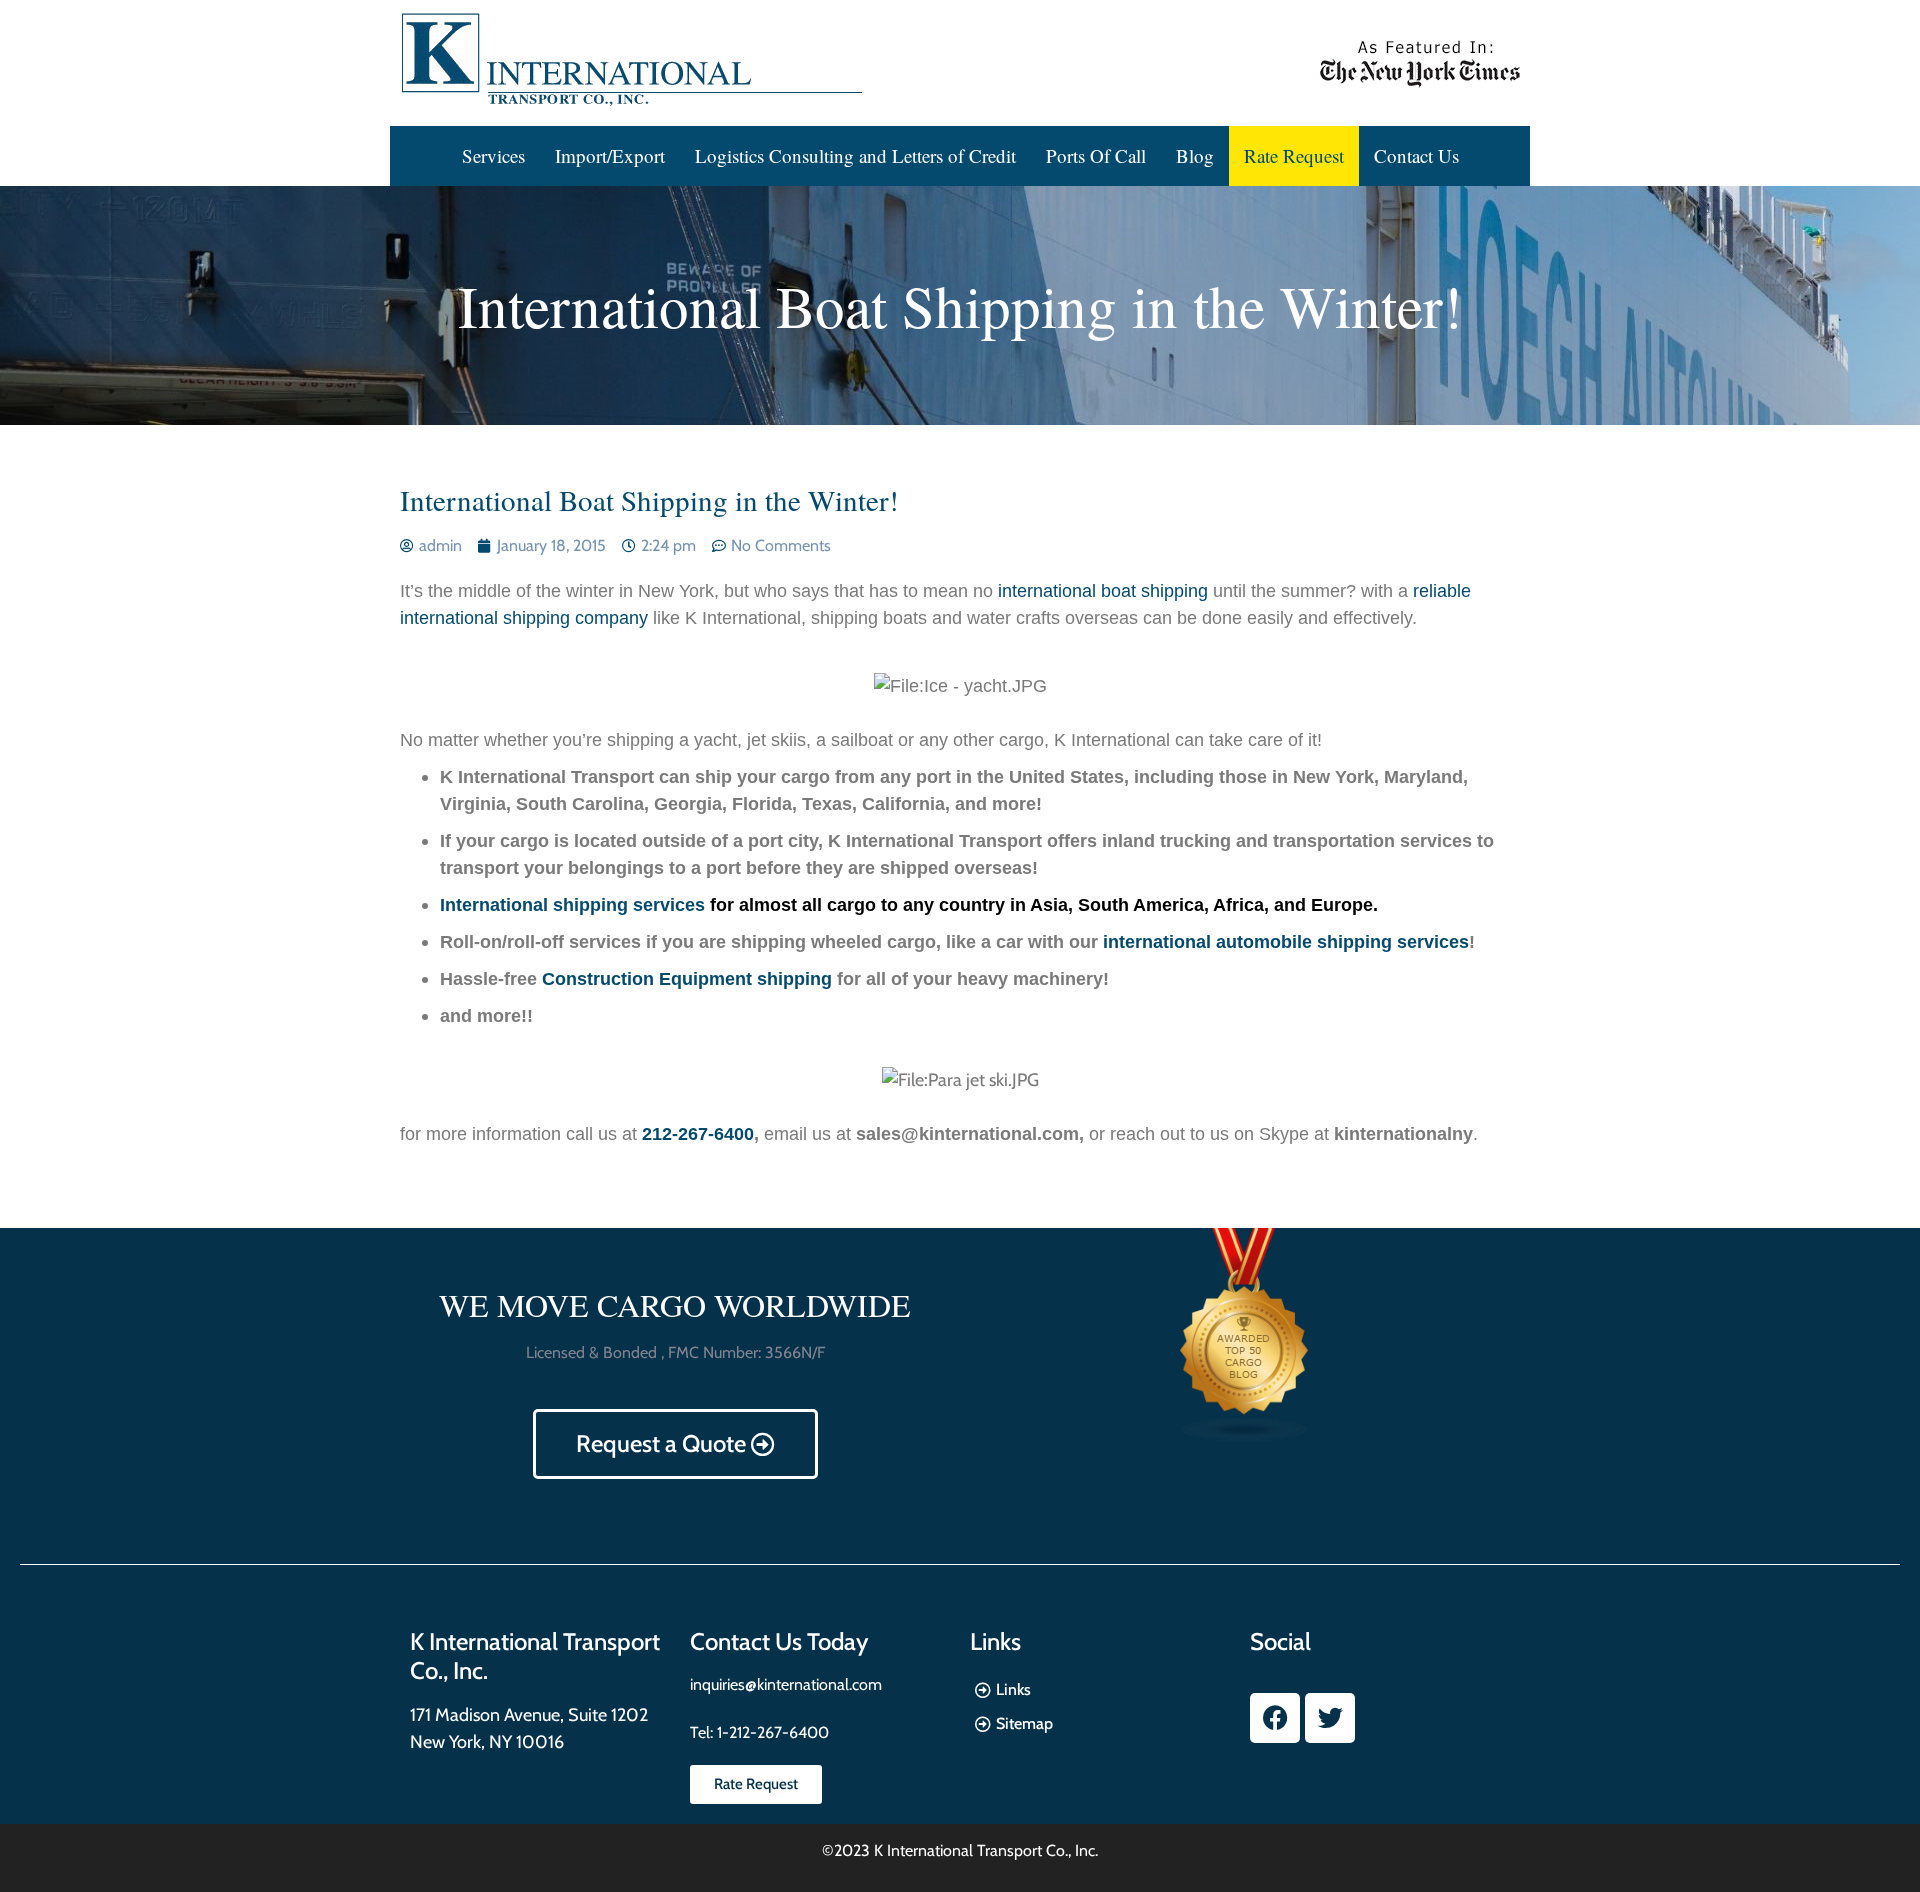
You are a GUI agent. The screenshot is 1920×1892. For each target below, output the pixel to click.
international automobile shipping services (1286, 942)
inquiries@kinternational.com (786, 1684)
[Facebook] (1275, 1718)
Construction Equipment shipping (687, 979)
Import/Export (610, 155)
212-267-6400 (698, 1134)
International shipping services (572, 905)
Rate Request (1294, 155)
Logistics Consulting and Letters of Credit (855, 155)
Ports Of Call (1096, 155)
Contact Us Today (779, 1641)
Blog (1195, 155)
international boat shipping (1100, 591)
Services (493, 155)
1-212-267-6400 (771, 1732)
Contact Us (1416, 155)
